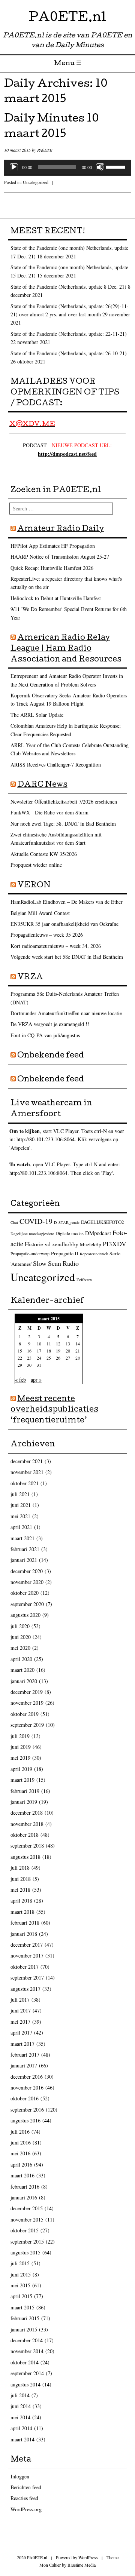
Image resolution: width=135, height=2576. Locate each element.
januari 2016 (24, 2197)
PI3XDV (115, 1244)
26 (58, 1358)
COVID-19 (36, 1221)
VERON (34, 886)
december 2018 (27, 1813)
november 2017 (27, 1955)
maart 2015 (22, 2307)
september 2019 (27, 1725)
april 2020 (21, 1659)
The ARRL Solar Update (37, 715)
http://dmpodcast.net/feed (67, 454)
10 (39, 1344)
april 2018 (21, 1900)
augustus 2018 (25, 1857)
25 (49, 1358)
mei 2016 (20, 2153)
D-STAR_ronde (67, 1222)
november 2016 (27, 2087)
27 (68, 1358)
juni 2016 (21, 2142)
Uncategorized (36, 182)
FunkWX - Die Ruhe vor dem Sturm (49, 812)
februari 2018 (25, 1923)
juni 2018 (21, 1879)
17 (39, 1351)
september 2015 (27, 2242)
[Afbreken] (100, 167)
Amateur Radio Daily (61, 529)
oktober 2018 (25, 1835)
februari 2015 (25, 2318)
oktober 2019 (25, 1714)
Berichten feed (26, 2487)
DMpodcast (98, 1233)
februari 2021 (25, 1549)
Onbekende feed (51, 1056)
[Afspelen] (14, 167)
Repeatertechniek (94, 1254)
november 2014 (27, 2351)
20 (68, 1351)
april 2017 (21, 2032)
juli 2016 (20, 2132)
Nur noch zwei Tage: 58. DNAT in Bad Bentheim (63, 824)
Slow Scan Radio (56, 1263)
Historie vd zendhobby (52, 1244)
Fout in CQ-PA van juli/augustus (45, 1035)
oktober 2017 (25, 1967)
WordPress (88, 2557)
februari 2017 (25, 2055)
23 (29, 1358)
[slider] (117, 166)
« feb (20, 1380)
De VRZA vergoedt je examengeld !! (50, 1024)
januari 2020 (24, 1681)
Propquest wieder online (36, 865)
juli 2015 (20, 2263)
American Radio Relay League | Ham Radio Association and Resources (66, 649)
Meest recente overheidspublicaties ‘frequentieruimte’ (54, 1410)
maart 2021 (22, 1538)
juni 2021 (21, 1505)
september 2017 (27, 1978)
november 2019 (27, 1703)
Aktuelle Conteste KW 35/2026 (44, 854)
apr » (36, 1380)
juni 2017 (21, 2010)
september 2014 (27, 2373)
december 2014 (27, 2340)
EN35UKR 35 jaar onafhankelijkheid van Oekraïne (64, 924)
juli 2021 (20, 1494)
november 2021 (27, 1472)
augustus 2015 (25, 2252)
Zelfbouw (84, 1280)
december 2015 (27, 2208)
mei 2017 (20, 2022)
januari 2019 (24, 1802)
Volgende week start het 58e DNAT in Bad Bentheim (67, 957)
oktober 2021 (25, 1483)
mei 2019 (20, 1758)
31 (39, 1365)
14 (78, 1344)
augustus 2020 (25, 1615)
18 (49, 1351)
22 (20, 1358)
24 (39, 1358)
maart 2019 (22, 1780)
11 (49, 1344)
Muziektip (91, 1244)
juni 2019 (21, 1747)
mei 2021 (20, 1516)
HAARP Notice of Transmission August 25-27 (60, 557)
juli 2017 (20, 2000)
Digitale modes (70, 1233)
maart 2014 (22, 2439)
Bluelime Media (82, 2565)
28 (78, 1358)
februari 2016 (25, 2187)
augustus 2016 (25, 2120)
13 (68, 1344)
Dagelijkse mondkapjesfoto (32, 1234)
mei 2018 (20, 1890)
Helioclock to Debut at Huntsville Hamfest (56, 598)
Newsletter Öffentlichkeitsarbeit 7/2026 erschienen (64, 802)
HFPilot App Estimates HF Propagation (53, 546)
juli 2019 (20, 1736)
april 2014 (21, 2428)
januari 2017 (24, 2065)
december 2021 (27, 1461)
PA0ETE (45, 150)
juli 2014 (20, 2395)
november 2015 (27, 2219)
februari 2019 (25, 1791)
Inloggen (20, 2476)
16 (29, 1351)
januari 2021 (24, 1560)
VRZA (30, 978)
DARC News (42, 785)
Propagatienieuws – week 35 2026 (47, 935)
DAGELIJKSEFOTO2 (103, 1222)
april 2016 (21, 2164)
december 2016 (27, 2077)
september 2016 (27, 2110)
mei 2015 (20, 2285)
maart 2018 (22, 1912)
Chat (14, 1222)
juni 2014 (21, 2406)
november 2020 (27, 1582)
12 (58, 1344)
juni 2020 (21, 1637)
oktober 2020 (25, 1593)
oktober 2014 (25, 2362)
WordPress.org (26, 2509)
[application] (67, 167)
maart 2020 (22, 1670)
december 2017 (27, 1945)
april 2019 (21, 1769)
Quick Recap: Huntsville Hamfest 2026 (52, 568)
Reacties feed (24, 2498)
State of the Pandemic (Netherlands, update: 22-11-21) (69, 334)
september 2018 (27, 1846)
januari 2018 (24, 1934)
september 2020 (27, 1604)
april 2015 (21, 2296)
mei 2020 (20, 1648)
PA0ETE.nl (67, 19)
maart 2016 (22, 2175)
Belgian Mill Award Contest (40, 913)
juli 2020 (20, 1626)
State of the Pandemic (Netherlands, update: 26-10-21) (69, 353)
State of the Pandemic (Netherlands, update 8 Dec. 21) (68, 287)
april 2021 (21, 1527)
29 (20, 1365)
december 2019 (27, 1692)
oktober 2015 (25, 2230)
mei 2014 (20, 2417)
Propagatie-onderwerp (30, 1254)
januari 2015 (24, 2329)
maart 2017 (22, 2044)
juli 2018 (20, 1868)
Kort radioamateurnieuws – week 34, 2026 (56, 946)
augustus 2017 (25, 1989)
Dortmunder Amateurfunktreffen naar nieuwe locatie (66, 1013)
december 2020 (27, 1571)
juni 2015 (21, 2274)
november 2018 (27, 1824)
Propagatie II (65, 1253)
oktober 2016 (25, 2098)
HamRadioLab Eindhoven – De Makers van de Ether (67, 902)
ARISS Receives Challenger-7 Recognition (56, 764)
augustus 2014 (25, 2384)
